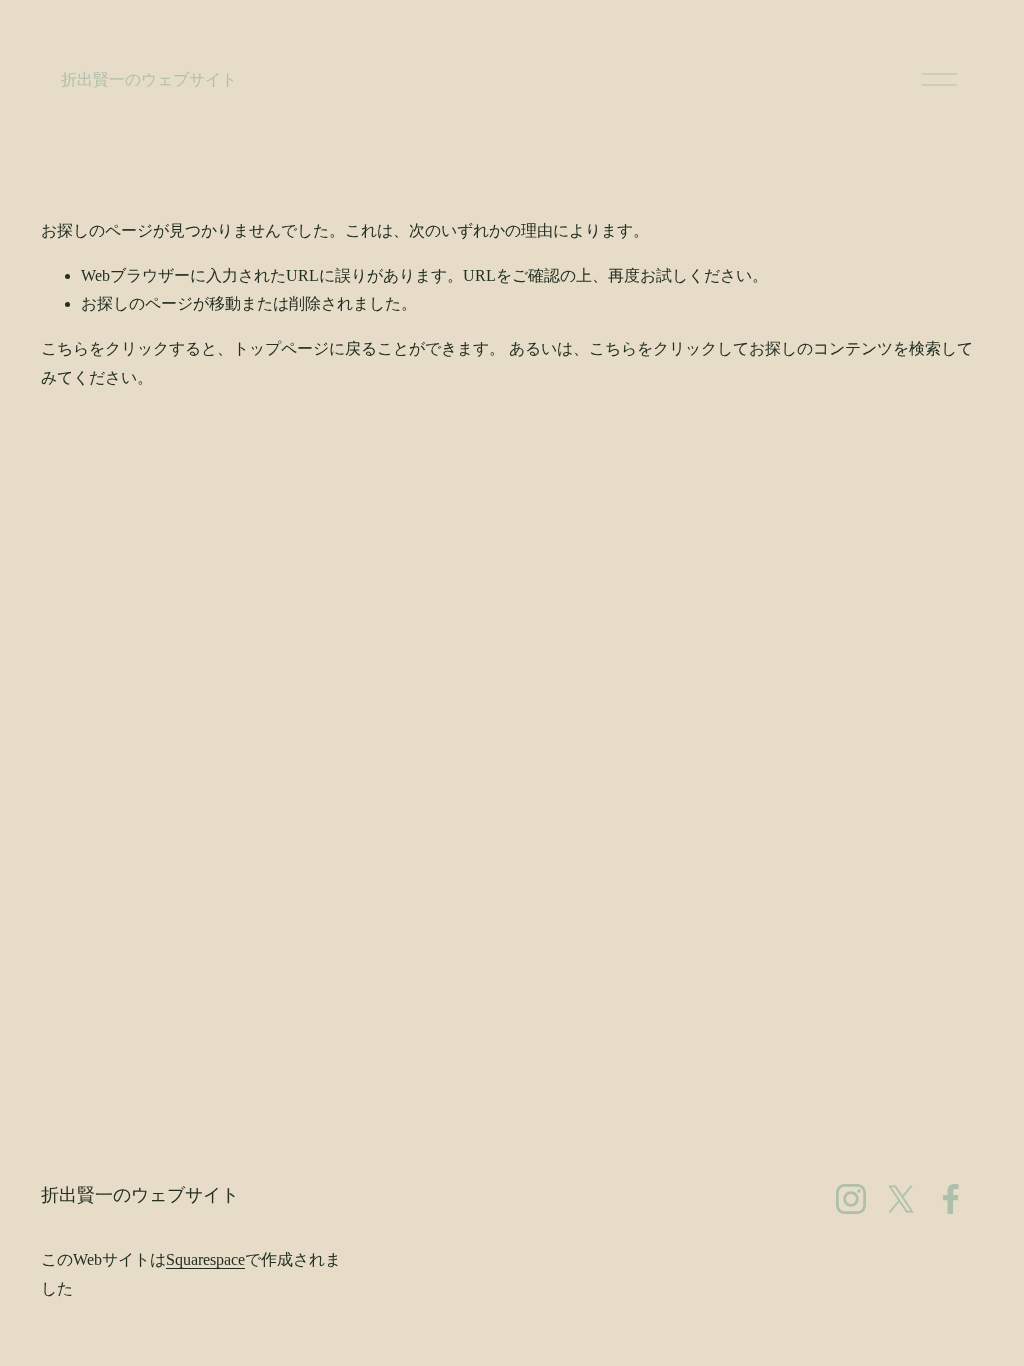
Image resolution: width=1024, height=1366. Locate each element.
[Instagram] (851, 1199)
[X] (901, 1199)
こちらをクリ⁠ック (105, 348)
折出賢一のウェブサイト (149, 79)
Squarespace (205, 1259)
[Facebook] (951, 1199)
